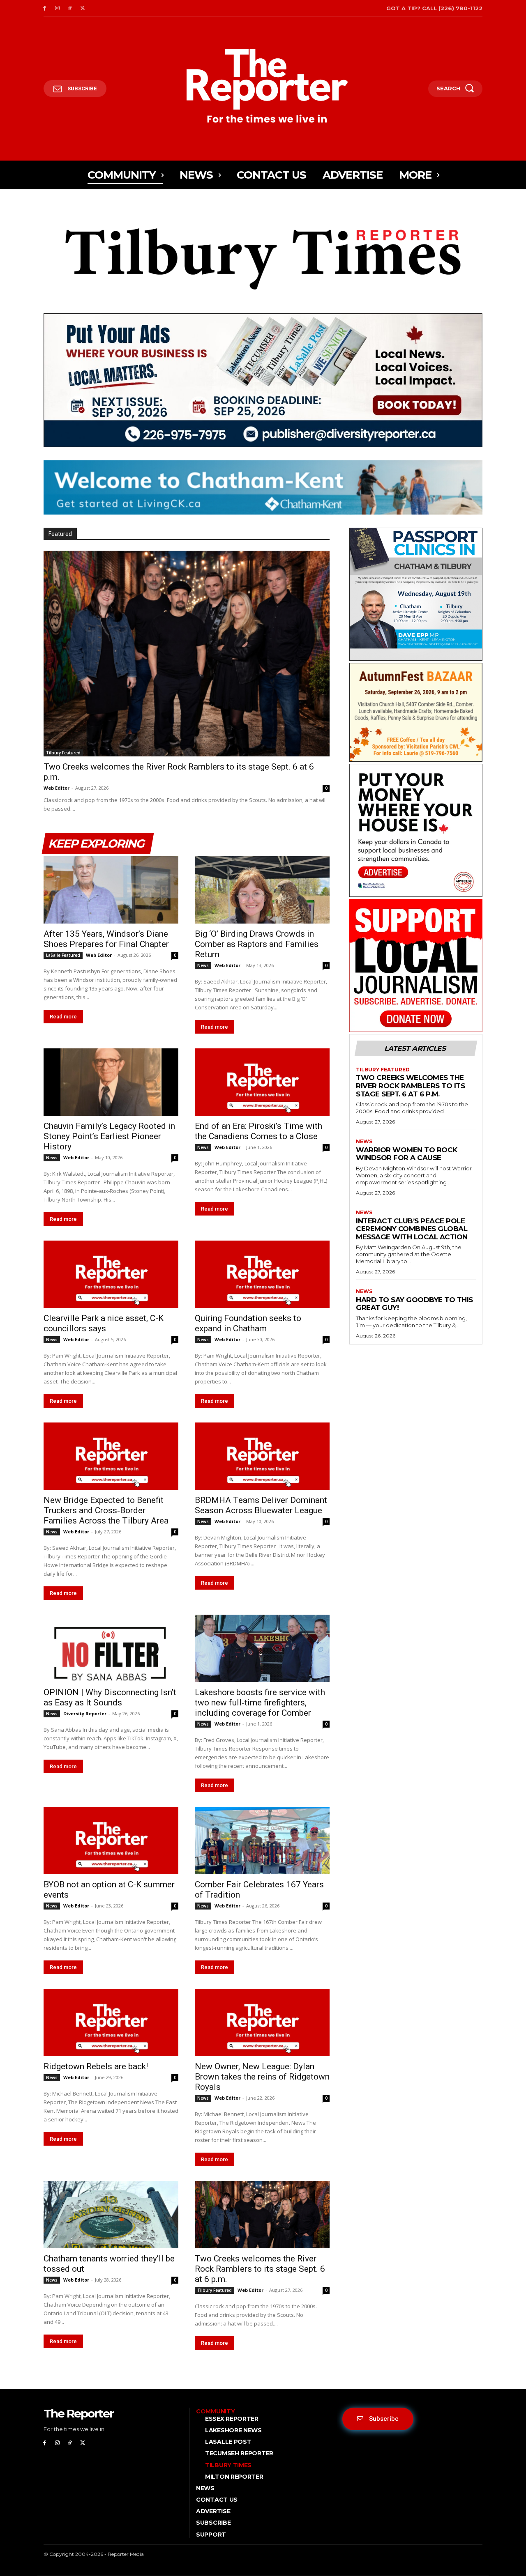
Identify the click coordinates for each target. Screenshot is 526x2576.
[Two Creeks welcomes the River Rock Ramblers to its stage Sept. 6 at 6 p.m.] (187, 654)
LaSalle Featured (63, 955)
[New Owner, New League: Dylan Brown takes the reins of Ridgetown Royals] (262, 2022)
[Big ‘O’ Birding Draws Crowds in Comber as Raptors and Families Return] (262, 890)
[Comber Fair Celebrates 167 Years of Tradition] (262, 1841)
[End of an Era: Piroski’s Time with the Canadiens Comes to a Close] (262, 1082)
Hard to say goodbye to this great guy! (414, 1304)
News (203, 965)
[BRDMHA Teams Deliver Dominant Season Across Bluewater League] (262, 1456)
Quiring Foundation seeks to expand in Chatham (248, 1323)
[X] (82, 8)
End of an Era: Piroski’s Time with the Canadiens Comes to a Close (258, 1131)
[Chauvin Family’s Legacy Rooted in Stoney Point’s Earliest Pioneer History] (111, 1082)
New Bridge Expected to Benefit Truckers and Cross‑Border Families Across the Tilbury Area (106, 1510)
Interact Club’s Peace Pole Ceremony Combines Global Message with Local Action (412, 1229)
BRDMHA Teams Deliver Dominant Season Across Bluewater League (261, 1505)
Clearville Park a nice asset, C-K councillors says (104, 1323)
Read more (63, 1017)
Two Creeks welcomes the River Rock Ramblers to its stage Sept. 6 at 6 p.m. (260, 2269)
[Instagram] (57, 8)
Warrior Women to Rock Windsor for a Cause (407, 1154)
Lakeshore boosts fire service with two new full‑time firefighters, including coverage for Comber (260, 1703)
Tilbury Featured (63, 753)
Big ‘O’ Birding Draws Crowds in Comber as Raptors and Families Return (257, 944)
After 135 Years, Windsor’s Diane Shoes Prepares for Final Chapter (106, 939)
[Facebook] (45, 8)
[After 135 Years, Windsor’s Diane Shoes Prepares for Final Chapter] (111, 890)
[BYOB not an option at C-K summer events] (111, 1841)
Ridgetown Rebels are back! (96, 2066)
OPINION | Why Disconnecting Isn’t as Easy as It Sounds (110, 1697)
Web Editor (57, 788)
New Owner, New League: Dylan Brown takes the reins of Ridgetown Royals (262, 2077)
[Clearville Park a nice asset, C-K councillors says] (111, 1274)
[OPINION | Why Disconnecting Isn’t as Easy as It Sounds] (111, 1648)
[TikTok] (70, 8)
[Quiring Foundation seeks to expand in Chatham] (262, 1274)
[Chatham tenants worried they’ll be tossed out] (111, 2215)
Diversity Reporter (85, 1713)
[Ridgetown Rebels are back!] (111, 2022)
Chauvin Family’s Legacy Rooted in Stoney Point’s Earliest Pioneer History (109, 1136)
